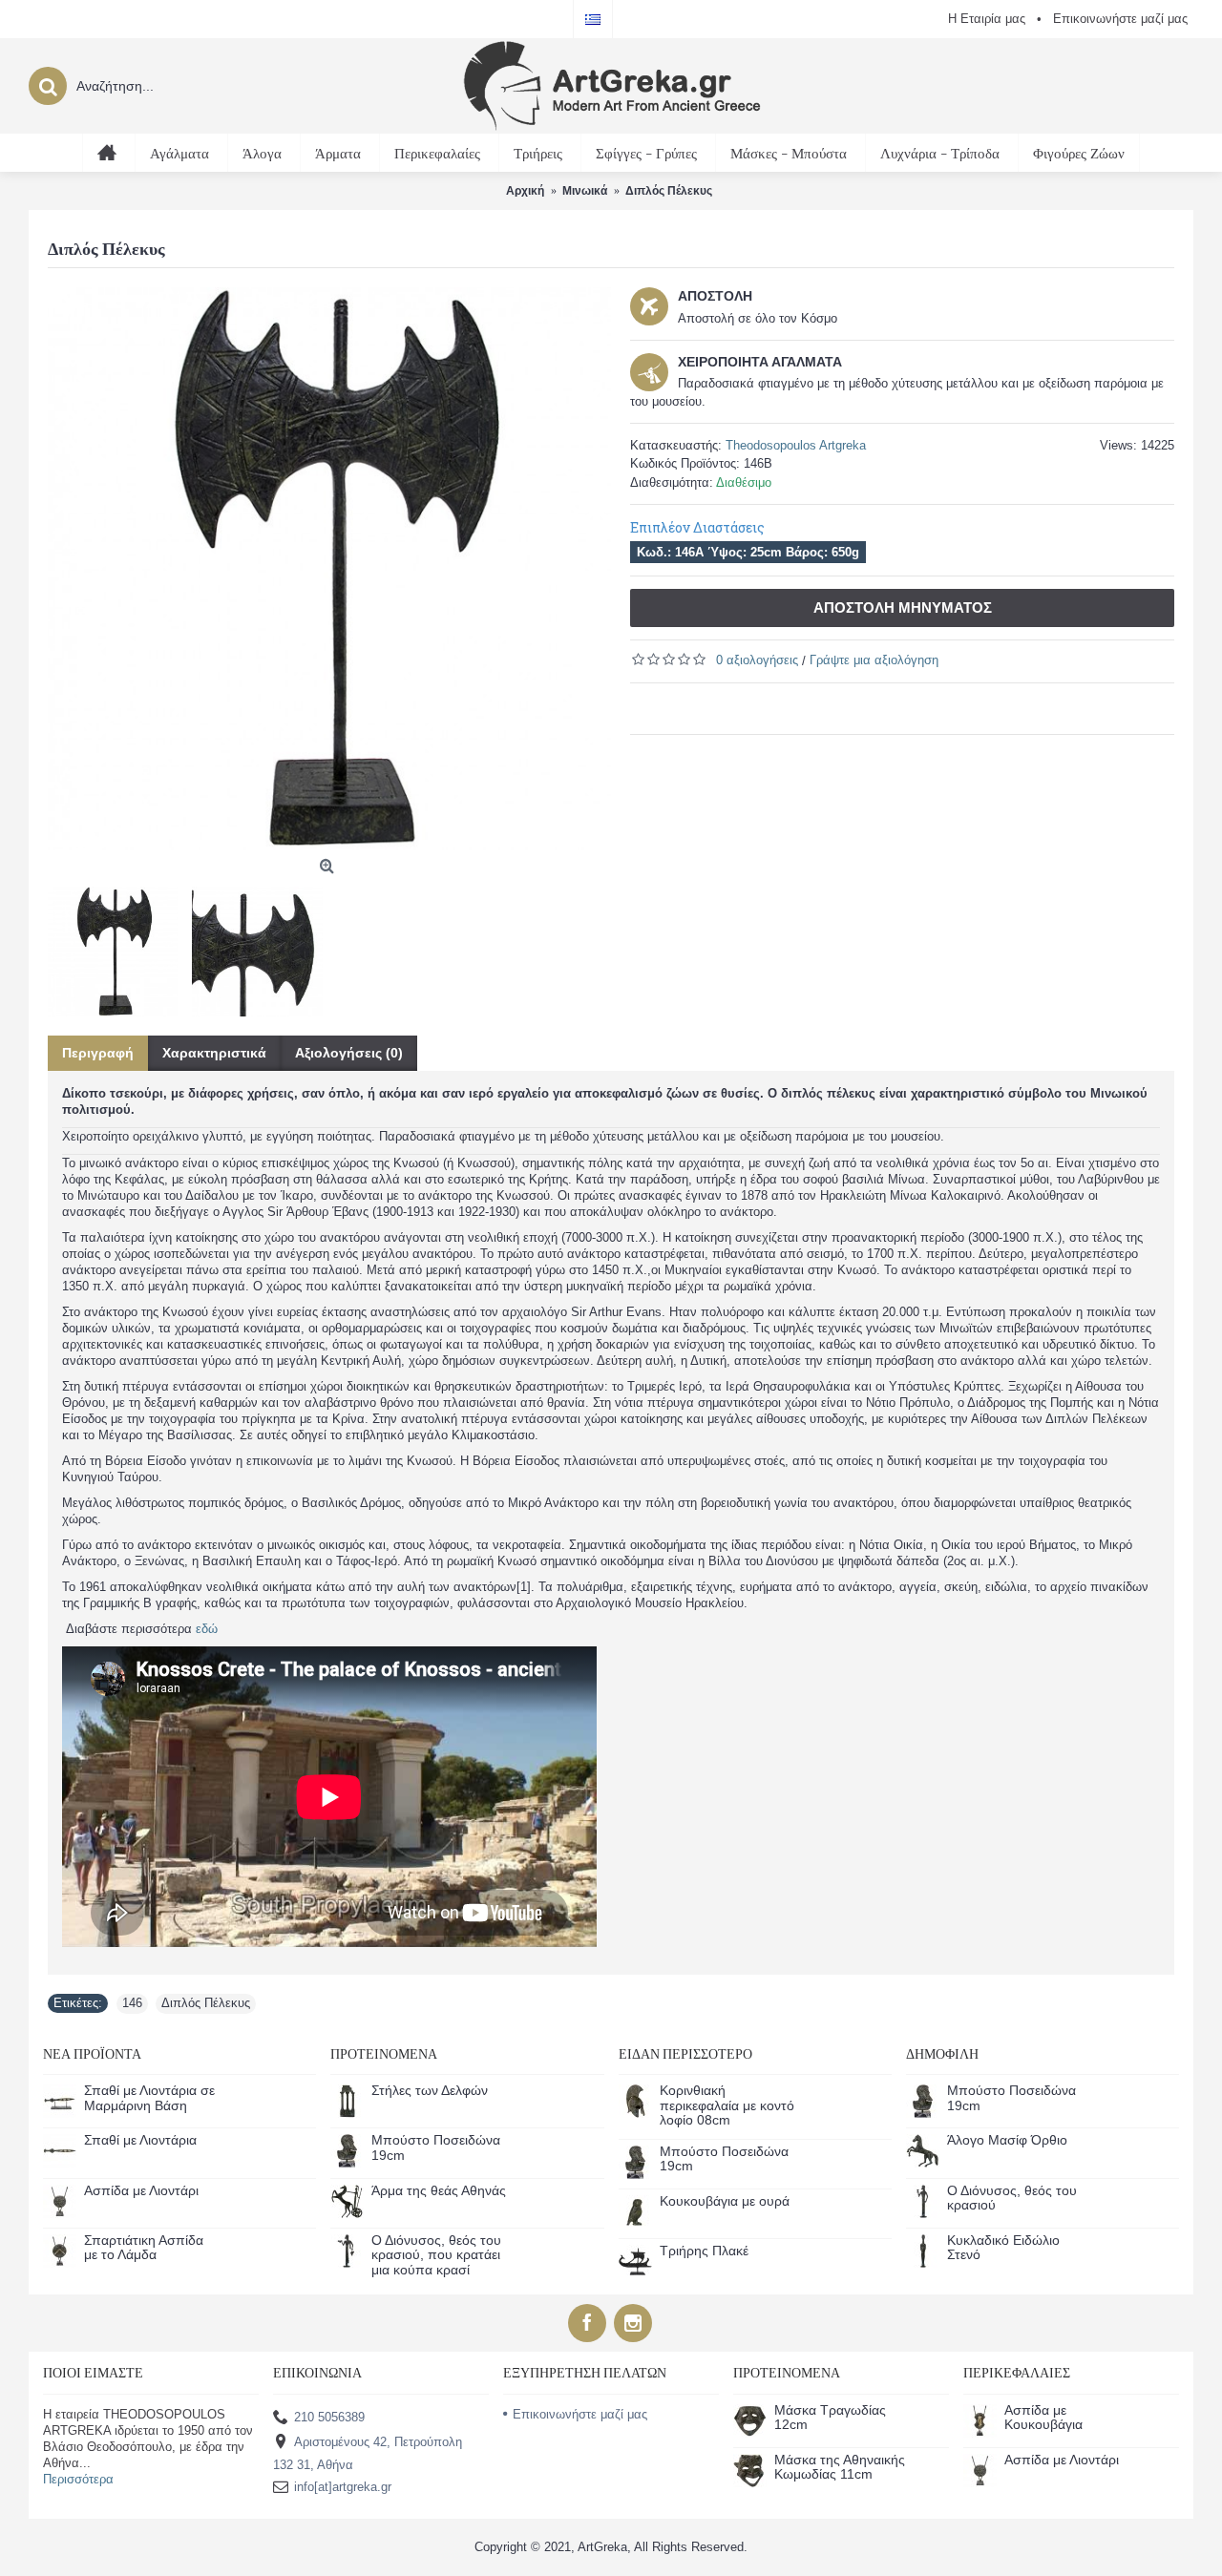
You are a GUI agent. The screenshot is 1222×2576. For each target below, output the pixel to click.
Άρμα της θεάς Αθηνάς (439, 2191)
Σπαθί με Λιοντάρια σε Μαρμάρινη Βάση (149, 2098)
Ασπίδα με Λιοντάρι (141, 2191)
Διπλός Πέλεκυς (206, 2003)
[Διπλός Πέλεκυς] (329, 569)
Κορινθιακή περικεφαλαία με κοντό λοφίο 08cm (727, 2105)
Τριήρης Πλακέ (704, 2251)
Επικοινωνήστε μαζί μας (580, 2414)
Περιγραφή (98, 1053)
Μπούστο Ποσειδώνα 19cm (436, 2147)
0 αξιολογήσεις (757, 660)
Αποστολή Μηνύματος (903, 607)
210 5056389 (329, 2416)
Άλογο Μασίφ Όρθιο (1007, 2140)
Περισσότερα (78, 2479)
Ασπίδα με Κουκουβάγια (1043, 2418)
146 (132, 2003)
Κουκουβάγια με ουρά (725, 2201)
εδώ (207, 1629)
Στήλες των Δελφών (430, 2091)
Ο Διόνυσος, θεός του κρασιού (1012, 2198)
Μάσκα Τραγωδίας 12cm (830, 2418)
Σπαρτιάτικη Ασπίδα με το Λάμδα (144, 2248)
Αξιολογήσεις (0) (349, 1053)
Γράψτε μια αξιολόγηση (874, 660)
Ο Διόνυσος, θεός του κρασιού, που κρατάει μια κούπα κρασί (436, 2255)
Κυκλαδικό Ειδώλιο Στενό (1003, 2248)
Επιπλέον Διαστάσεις (697, 527)
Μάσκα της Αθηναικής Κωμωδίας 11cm (840, 2467)
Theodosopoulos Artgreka (796, 445)
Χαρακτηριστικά (214, 1053)
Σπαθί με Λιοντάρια (140, 2140)
